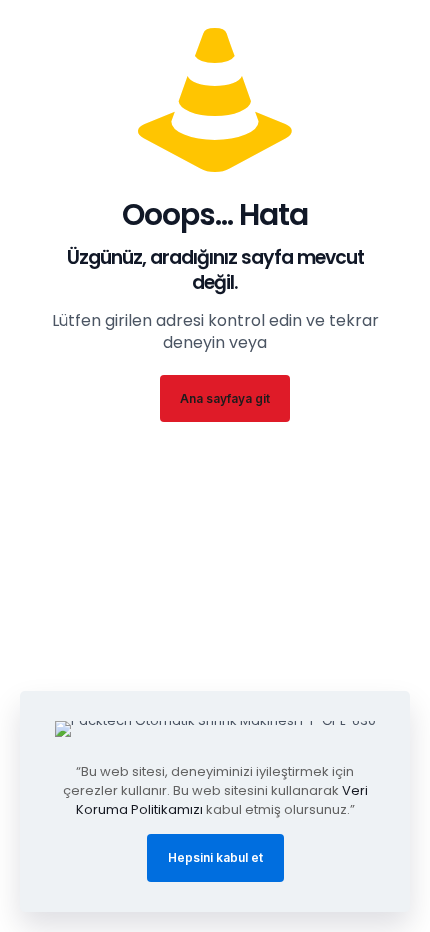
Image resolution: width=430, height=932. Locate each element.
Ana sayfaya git (225, 398)
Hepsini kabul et (215, 857)
